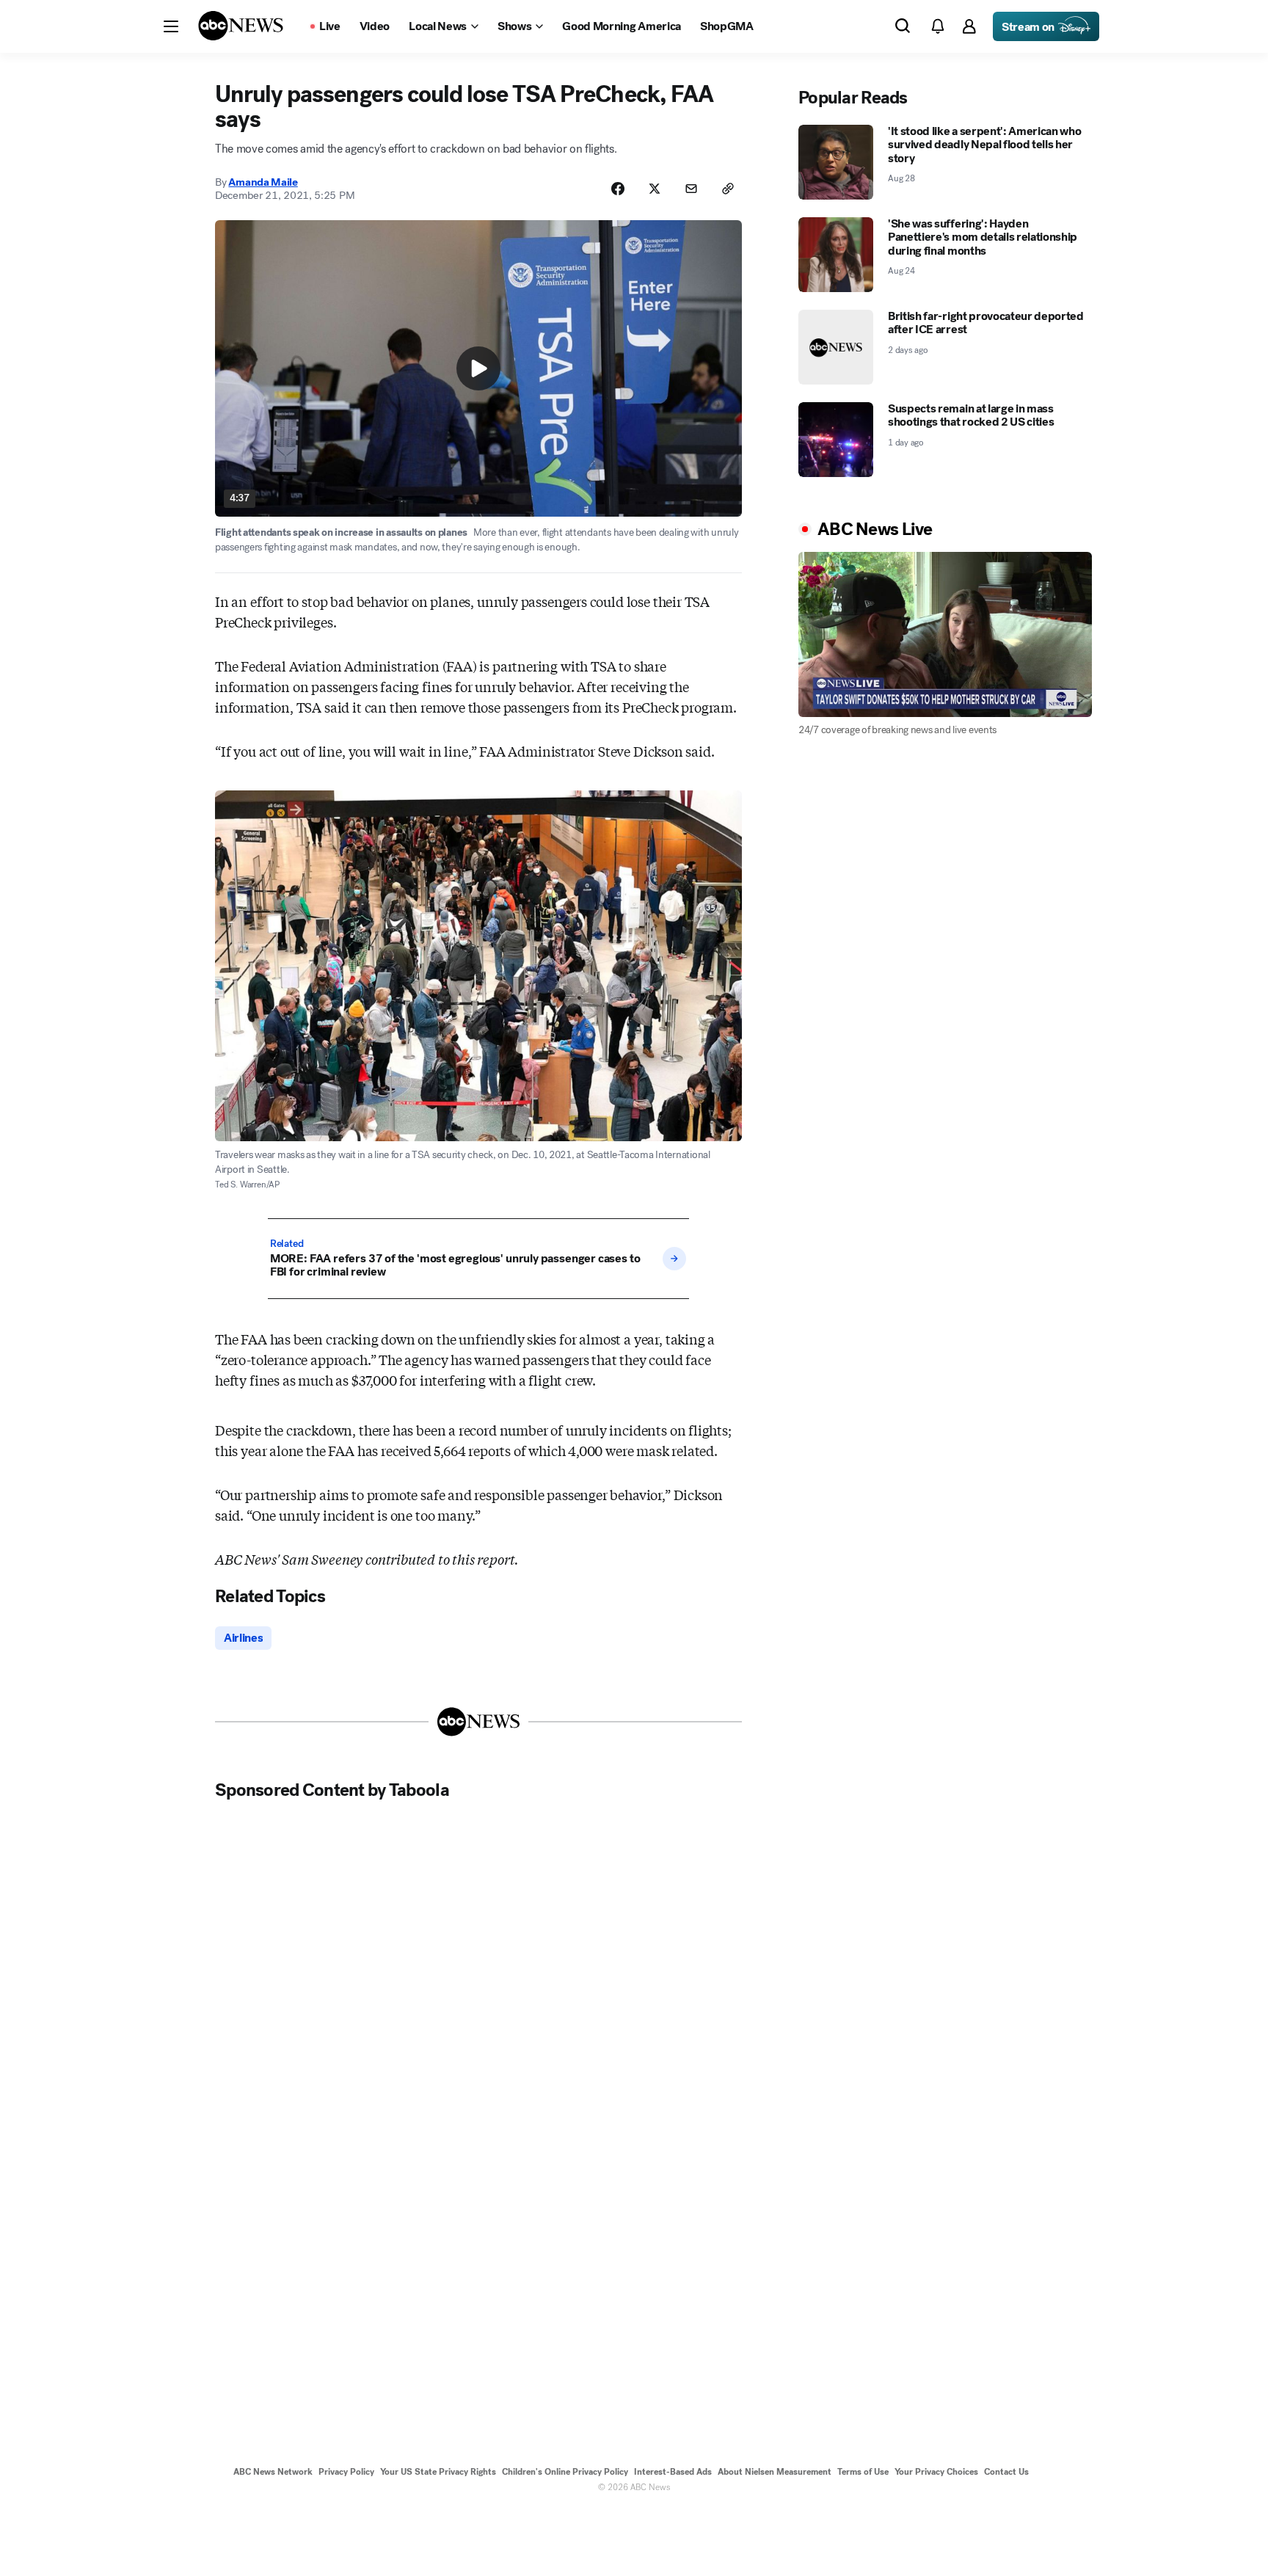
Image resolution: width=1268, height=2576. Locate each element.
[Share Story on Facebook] (618, 189)
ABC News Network (273, 2472)
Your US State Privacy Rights (438, 2472)
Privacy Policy (346, 2472)
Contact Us (1006, 2472)
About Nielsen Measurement (775, 2472)
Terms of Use (863, 2472)
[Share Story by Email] (691, 189)
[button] (171, 26)
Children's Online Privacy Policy (565, 2472)
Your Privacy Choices (936, 2472)
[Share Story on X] (655, 189)
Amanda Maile (263, 182)
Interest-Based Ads (673, 2472)
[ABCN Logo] (241, 26)
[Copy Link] (728, 189)
